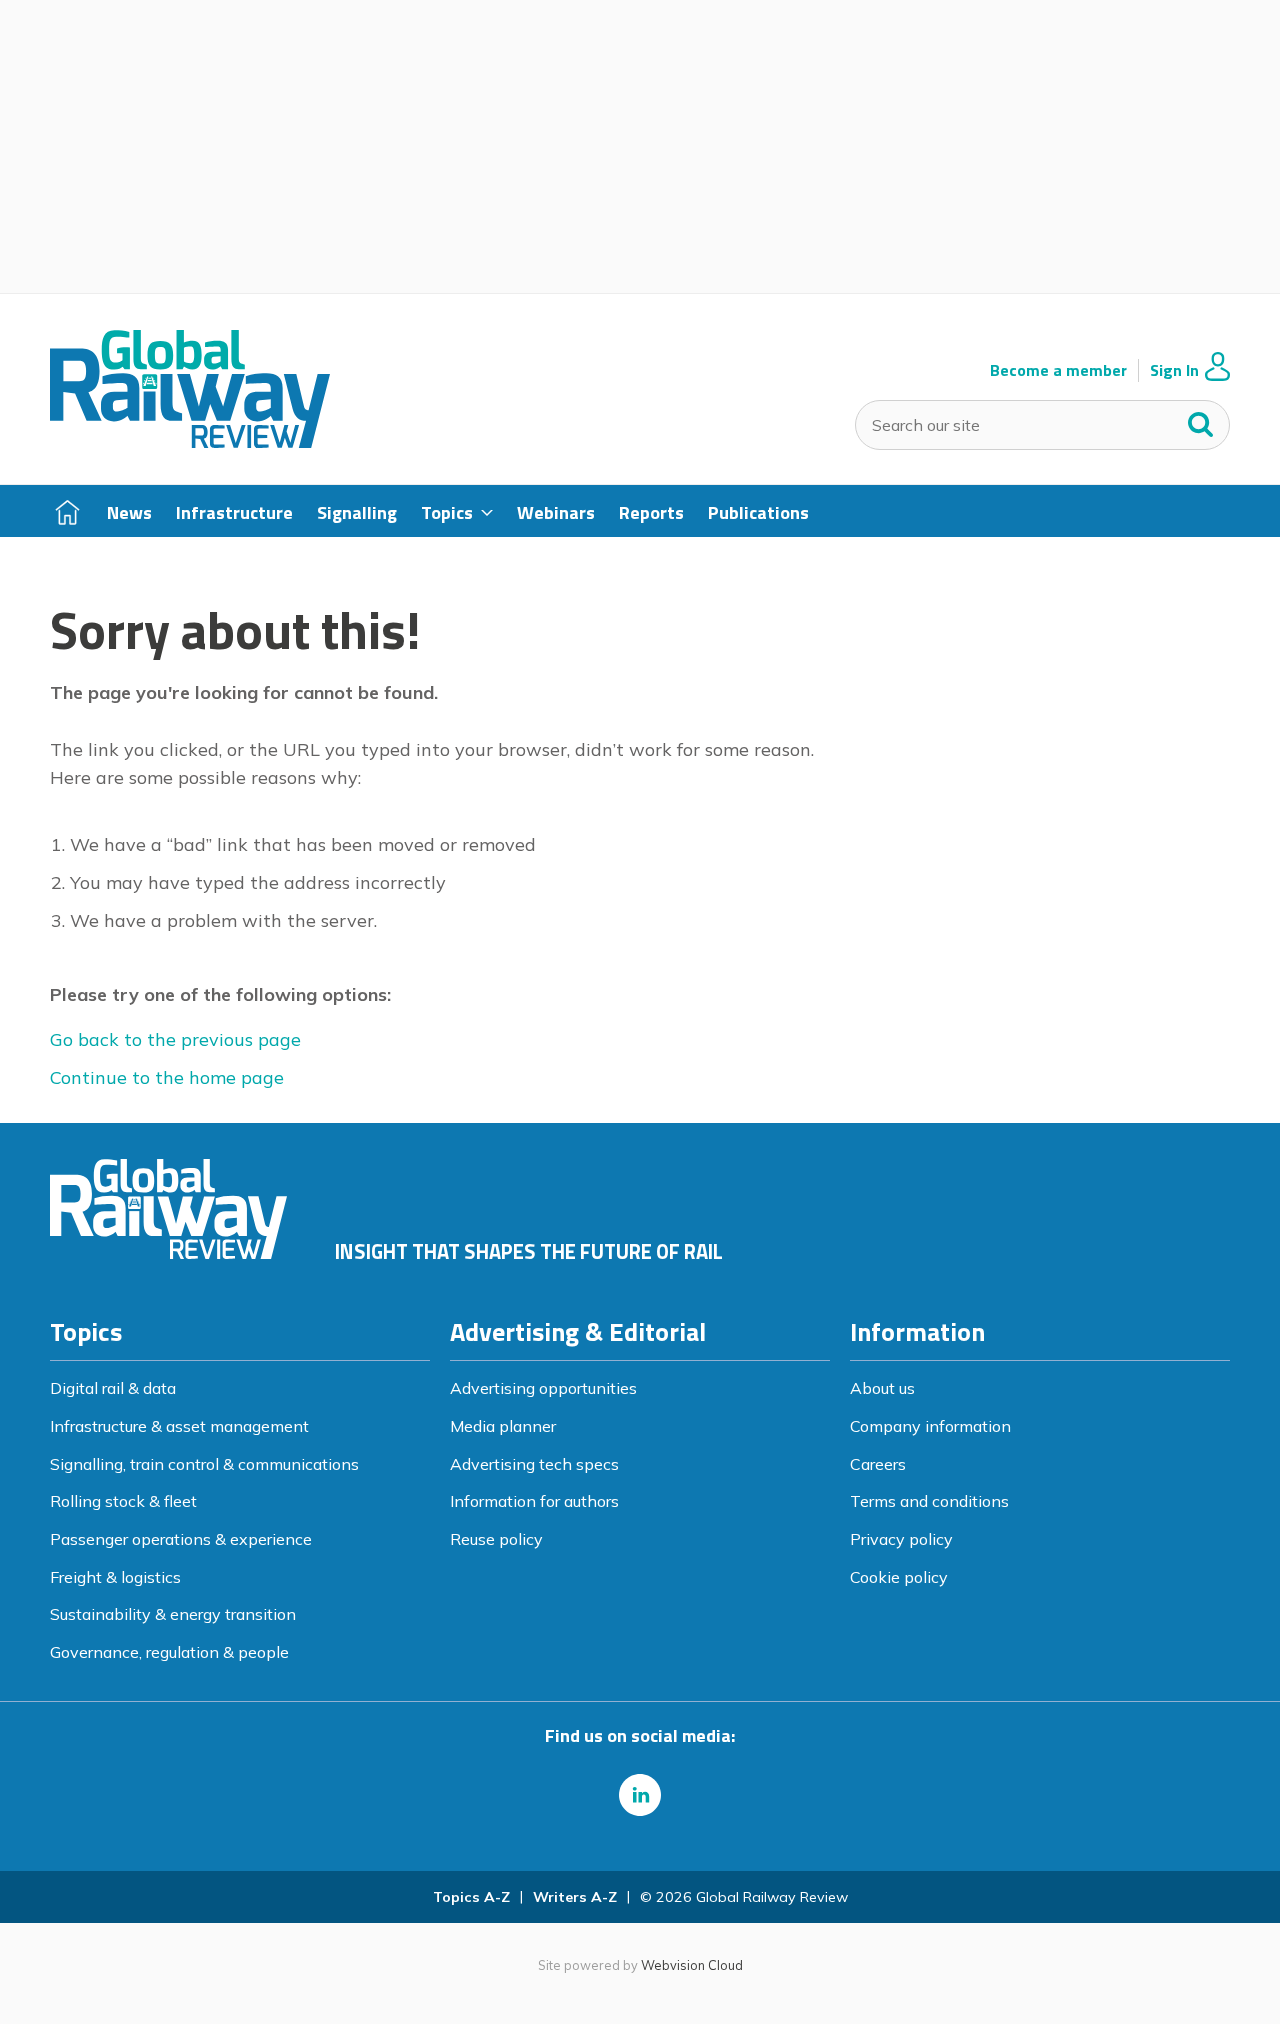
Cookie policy (899, 1577)
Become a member (1058, 370)
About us (882, 1388)
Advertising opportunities (543, 1388)
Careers (878, 1464)
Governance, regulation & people (169, 1652)
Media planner (503, 1426)
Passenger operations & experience (181, 1539)
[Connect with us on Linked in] (640, 1795)
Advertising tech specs (534, 1464)
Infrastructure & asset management (179, 1426)
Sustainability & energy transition (173, 1614)
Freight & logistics (115, 1577)
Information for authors (534, 1501)
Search (1201, 420)
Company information (930, 1426)
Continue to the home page (167, 1077)
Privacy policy (901, 1539)
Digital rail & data (113, 1388)
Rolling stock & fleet (123, 1501)
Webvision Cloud (692, 1965)
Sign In (1174, 370)
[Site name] (190, 442)
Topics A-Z (471, 1897)
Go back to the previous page (175, 1039)
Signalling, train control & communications (204, 1464)
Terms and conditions (929, 1501)
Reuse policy (496, 1539)
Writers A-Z (575, 1897)
